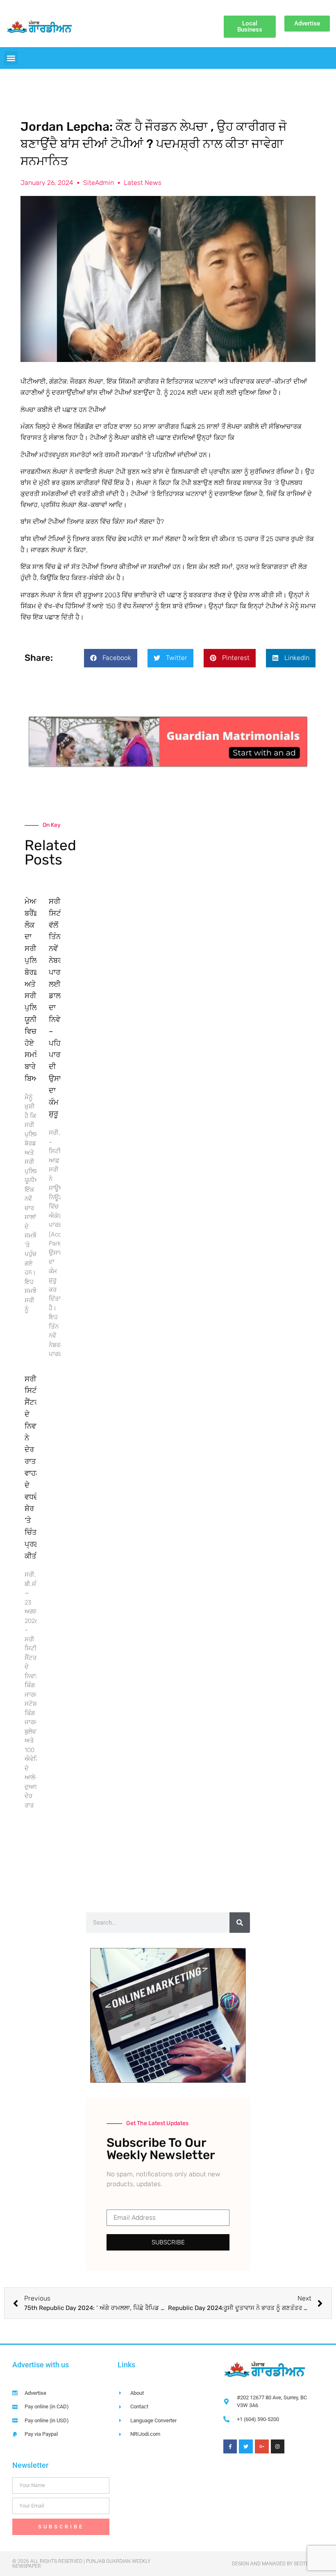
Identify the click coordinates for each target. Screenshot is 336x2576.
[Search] (240, 1923)
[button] (11, 58)
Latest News (143, 183)
